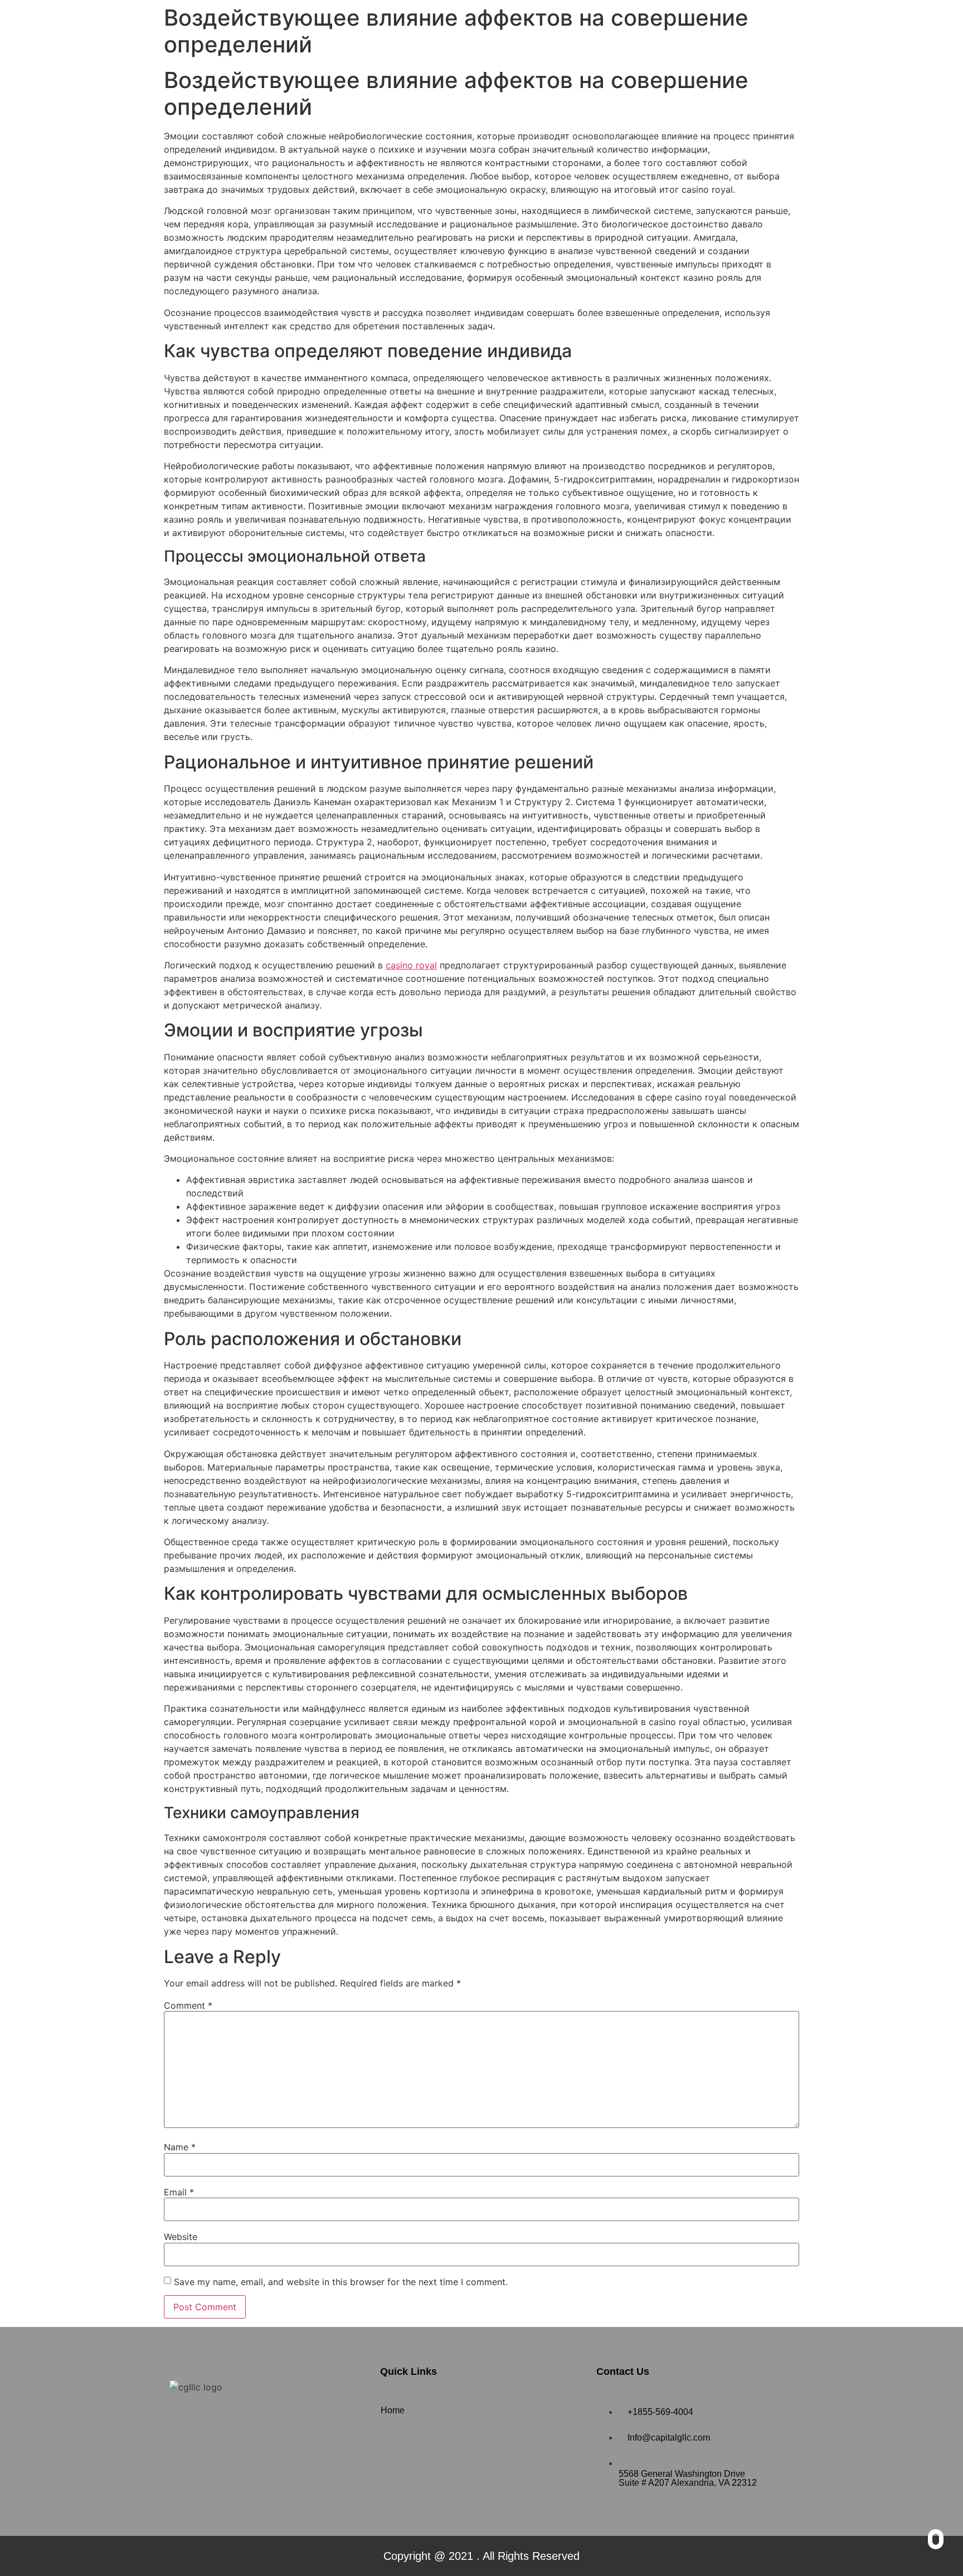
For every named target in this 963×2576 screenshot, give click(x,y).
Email (179, 2192)
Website (181, 2237)
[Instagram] (217, 2419)
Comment (188, 2005)
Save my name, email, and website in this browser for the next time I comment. (341, 2282)
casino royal (411, 965)
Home (393, 2410)
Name (180, 2147)
